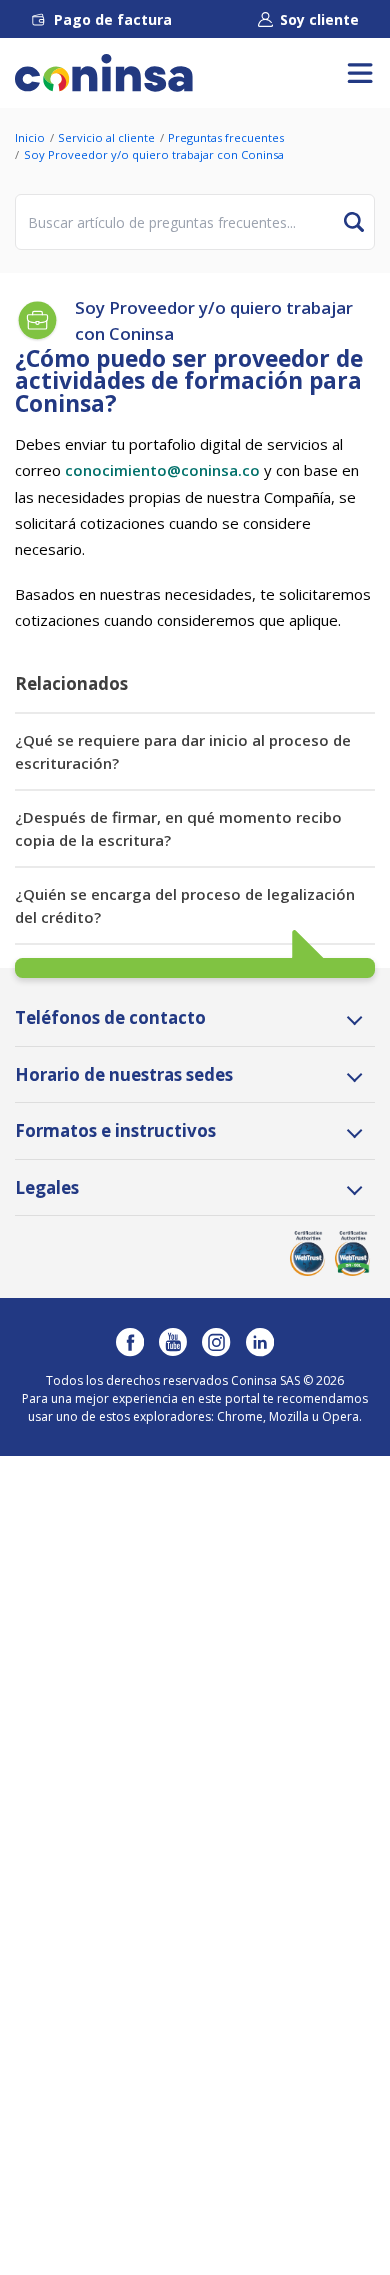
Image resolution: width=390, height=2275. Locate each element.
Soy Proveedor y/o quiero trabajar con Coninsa (154, 154)
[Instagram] (216, 1342)
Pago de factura (113, 19)
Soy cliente (319, 19)
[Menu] (360, 73)
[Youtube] (173, 1342)
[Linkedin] (260, 1342)
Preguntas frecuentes (226, 137)
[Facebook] (130, 1342)
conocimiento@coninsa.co (162, 470)
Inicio (30, 137)
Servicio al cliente (106, 137)
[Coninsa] (104, 73)
